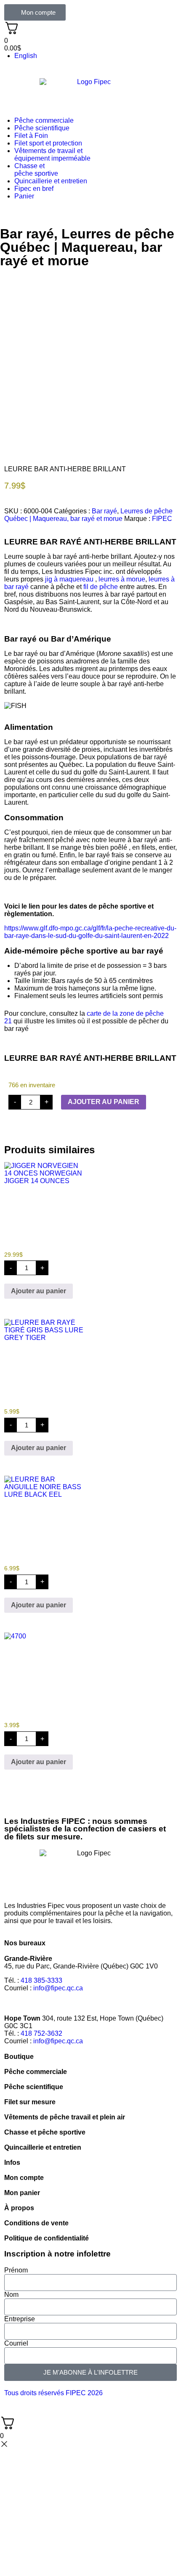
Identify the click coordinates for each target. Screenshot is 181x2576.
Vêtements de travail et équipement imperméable (52, 155)
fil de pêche (101, 587)
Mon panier (22, 2193)
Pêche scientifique (42, 128)
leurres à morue (122, 579)
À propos (19, 2208)
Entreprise (20, 2319)
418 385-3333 (41, 1980)
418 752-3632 (41, 2033)
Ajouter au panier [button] (39, 1291)
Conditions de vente (36, 2223)
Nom (11, 2295)
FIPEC (162, 519)
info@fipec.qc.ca (58, 1988)
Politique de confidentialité (47, 2238)
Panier (24, 196)
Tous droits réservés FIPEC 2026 (53, 2393)
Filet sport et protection (48, 143)
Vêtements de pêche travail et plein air (65, 2117)
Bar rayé (27, 234)
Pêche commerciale (44, 120)
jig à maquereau (69, 579)
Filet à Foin (31, 136)
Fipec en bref (34, 189)
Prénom (16, 2270)
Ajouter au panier (104, 1102)
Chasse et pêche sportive (36, 170)
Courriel (16, 2343)
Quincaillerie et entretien (51, 181)
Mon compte (24, 2178)
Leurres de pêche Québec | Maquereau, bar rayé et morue (87, 247)
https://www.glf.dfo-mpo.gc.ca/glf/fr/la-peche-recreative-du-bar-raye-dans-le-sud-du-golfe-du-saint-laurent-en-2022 (90, 932)
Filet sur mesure (30, 2102)
